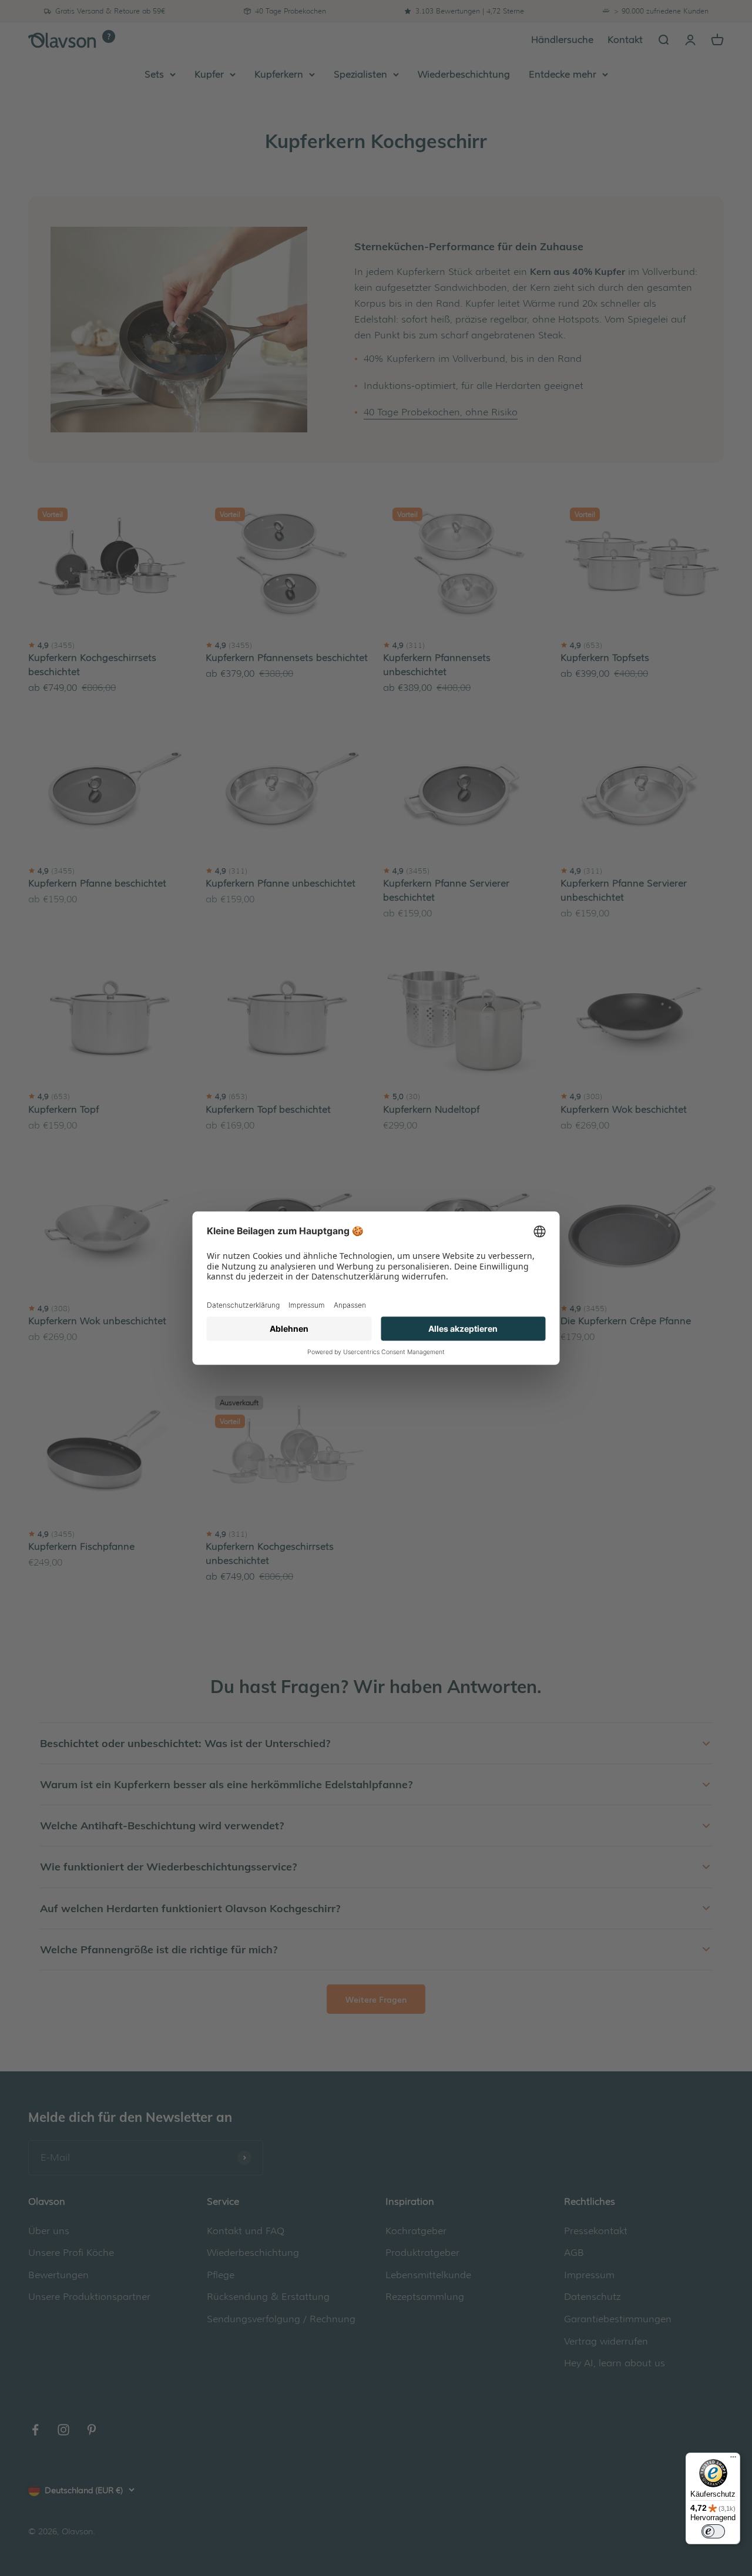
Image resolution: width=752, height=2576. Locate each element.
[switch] (713, 2531)
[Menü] (733, 2460)
